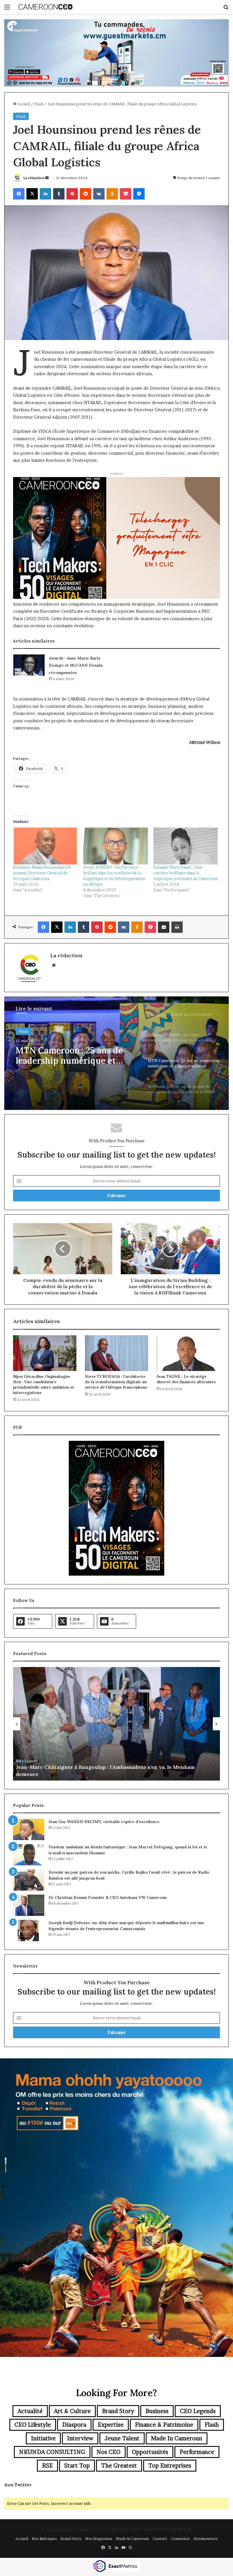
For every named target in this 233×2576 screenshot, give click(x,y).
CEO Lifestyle (33, 2425)
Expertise (111, 2425)
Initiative (43, 2438)
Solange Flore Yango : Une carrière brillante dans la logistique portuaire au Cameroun (186, 873)
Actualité (30, 2411)
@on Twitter (18, 2485)
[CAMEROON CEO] (45, 7)
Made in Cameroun (177, 2438)
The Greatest (119, 2466)
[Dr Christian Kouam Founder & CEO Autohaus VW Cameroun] (29, 1905)
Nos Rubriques (44, 2539)
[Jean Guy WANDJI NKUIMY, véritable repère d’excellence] (29, 1829)
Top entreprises (170, 2466)
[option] (116, 1053)
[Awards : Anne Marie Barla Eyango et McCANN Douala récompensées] (29, 665)
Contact (160, 2539)
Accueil (23, 104)
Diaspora (74, 2425)
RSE (47, 2466)
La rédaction (34, 178)
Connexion (180, 2539)
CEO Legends (198, 2411)
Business (157, 2411)
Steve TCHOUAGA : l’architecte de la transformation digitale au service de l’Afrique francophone (116, 1382)
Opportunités (150, 2452)
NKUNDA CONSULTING (52, 2452)
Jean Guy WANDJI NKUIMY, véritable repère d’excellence (104, 1822)
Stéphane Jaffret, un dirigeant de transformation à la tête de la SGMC (76, 1055)
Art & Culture (72, 2411)
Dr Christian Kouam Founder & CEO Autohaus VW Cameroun (108, 1897)
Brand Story (118, 2411)
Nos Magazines (99, 2539)
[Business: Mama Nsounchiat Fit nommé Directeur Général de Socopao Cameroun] (45, 846)
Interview (80, 2438)
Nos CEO (109, 2452)
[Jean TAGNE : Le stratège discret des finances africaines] (188, 1353)
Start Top (77, 2466)
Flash (39, 104)
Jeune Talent (122, 2438)
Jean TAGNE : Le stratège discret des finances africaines (186, 1379)
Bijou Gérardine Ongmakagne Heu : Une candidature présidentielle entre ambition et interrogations (44, 1384)
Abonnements (205, 2539)
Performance (197, 2452)
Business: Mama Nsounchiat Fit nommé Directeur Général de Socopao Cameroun (42, 873)
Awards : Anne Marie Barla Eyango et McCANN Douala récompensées (76, 665)
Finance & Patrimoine (164, 2425)
